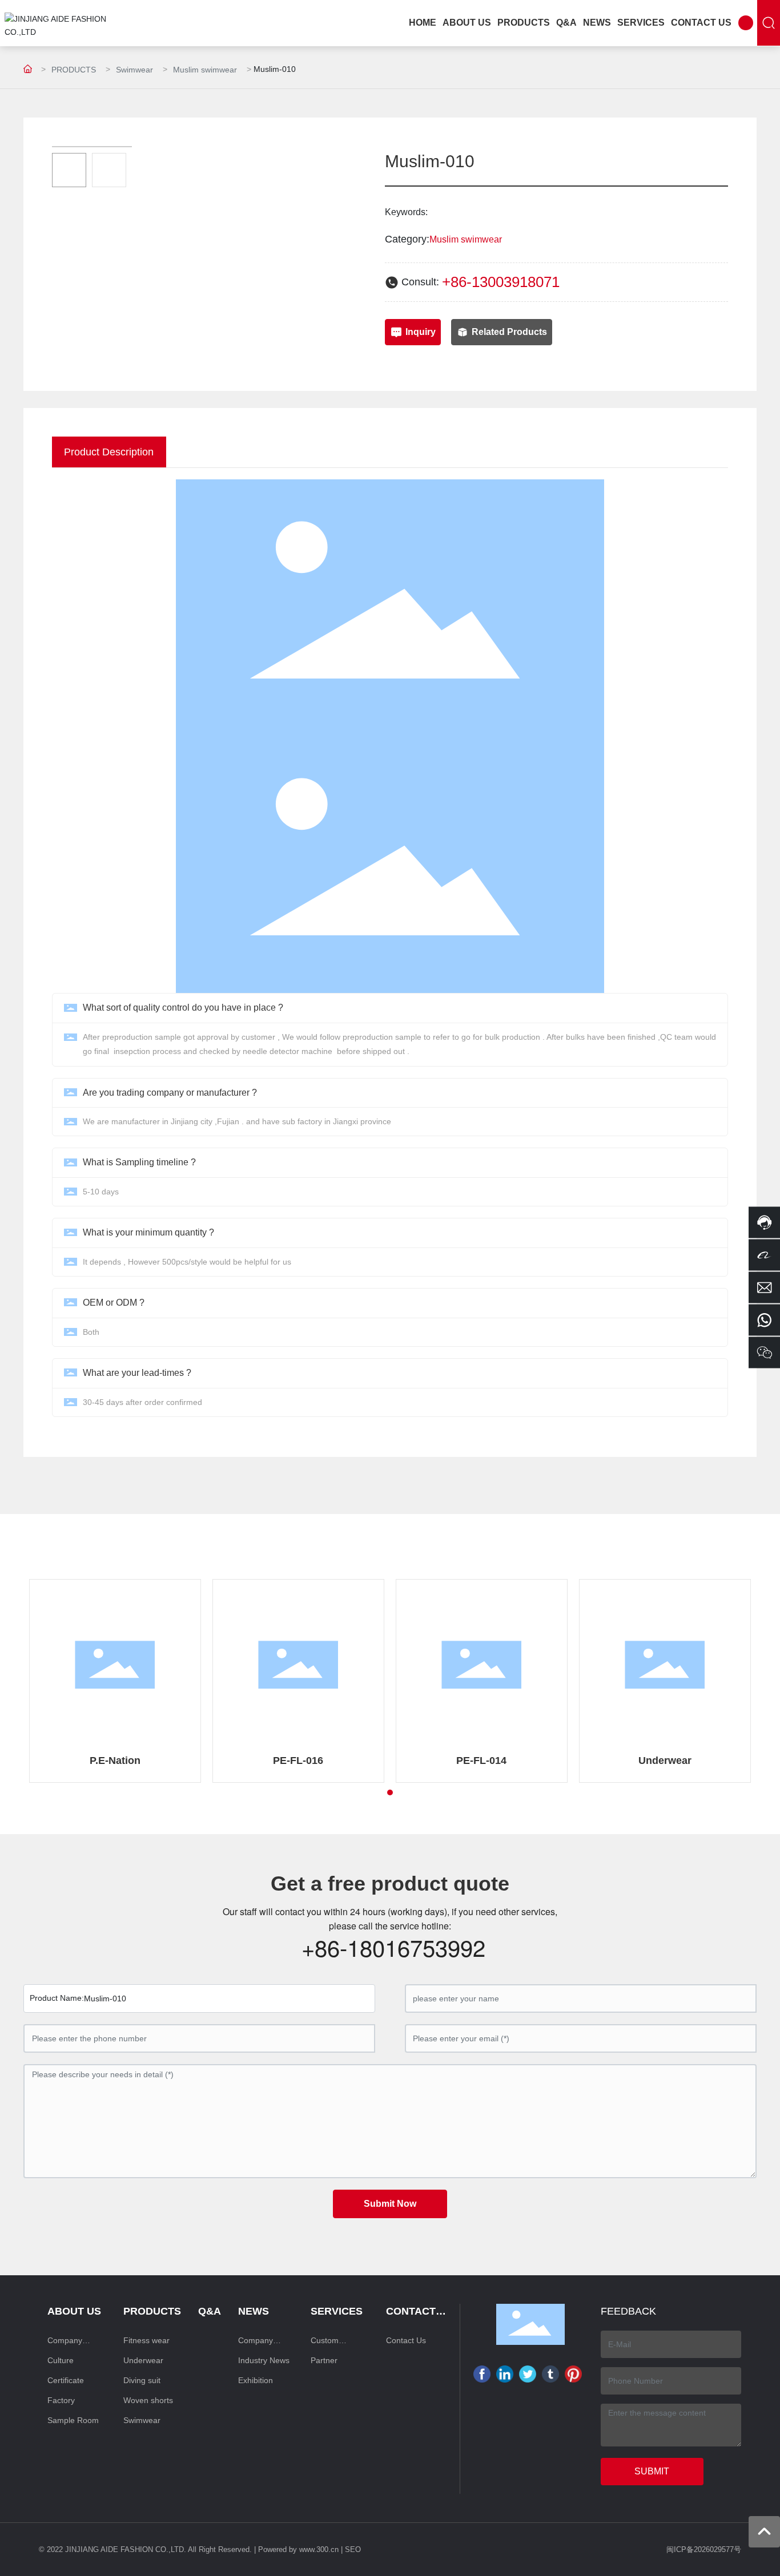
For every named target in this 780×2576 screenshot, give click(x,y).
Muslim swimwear (205, 70)
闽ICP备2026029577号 (704, 2549)
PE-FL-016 (298, 1761)
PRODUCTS (74, 70)
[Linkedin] (505, 2374)
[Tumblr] (550, 2374)
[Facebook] (482, 2374)
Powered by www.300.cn (298, 2549)
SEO (353, 2549)
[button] (390, 1792)
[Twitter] (528, 2374)
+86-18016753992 (393, 1947)
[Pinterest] (573, 2374)
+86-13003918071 (501, 282)
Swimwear (134, 70)
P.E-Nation (115, 1761)
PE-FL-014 (481, 1761)
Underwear (665, 1761)
